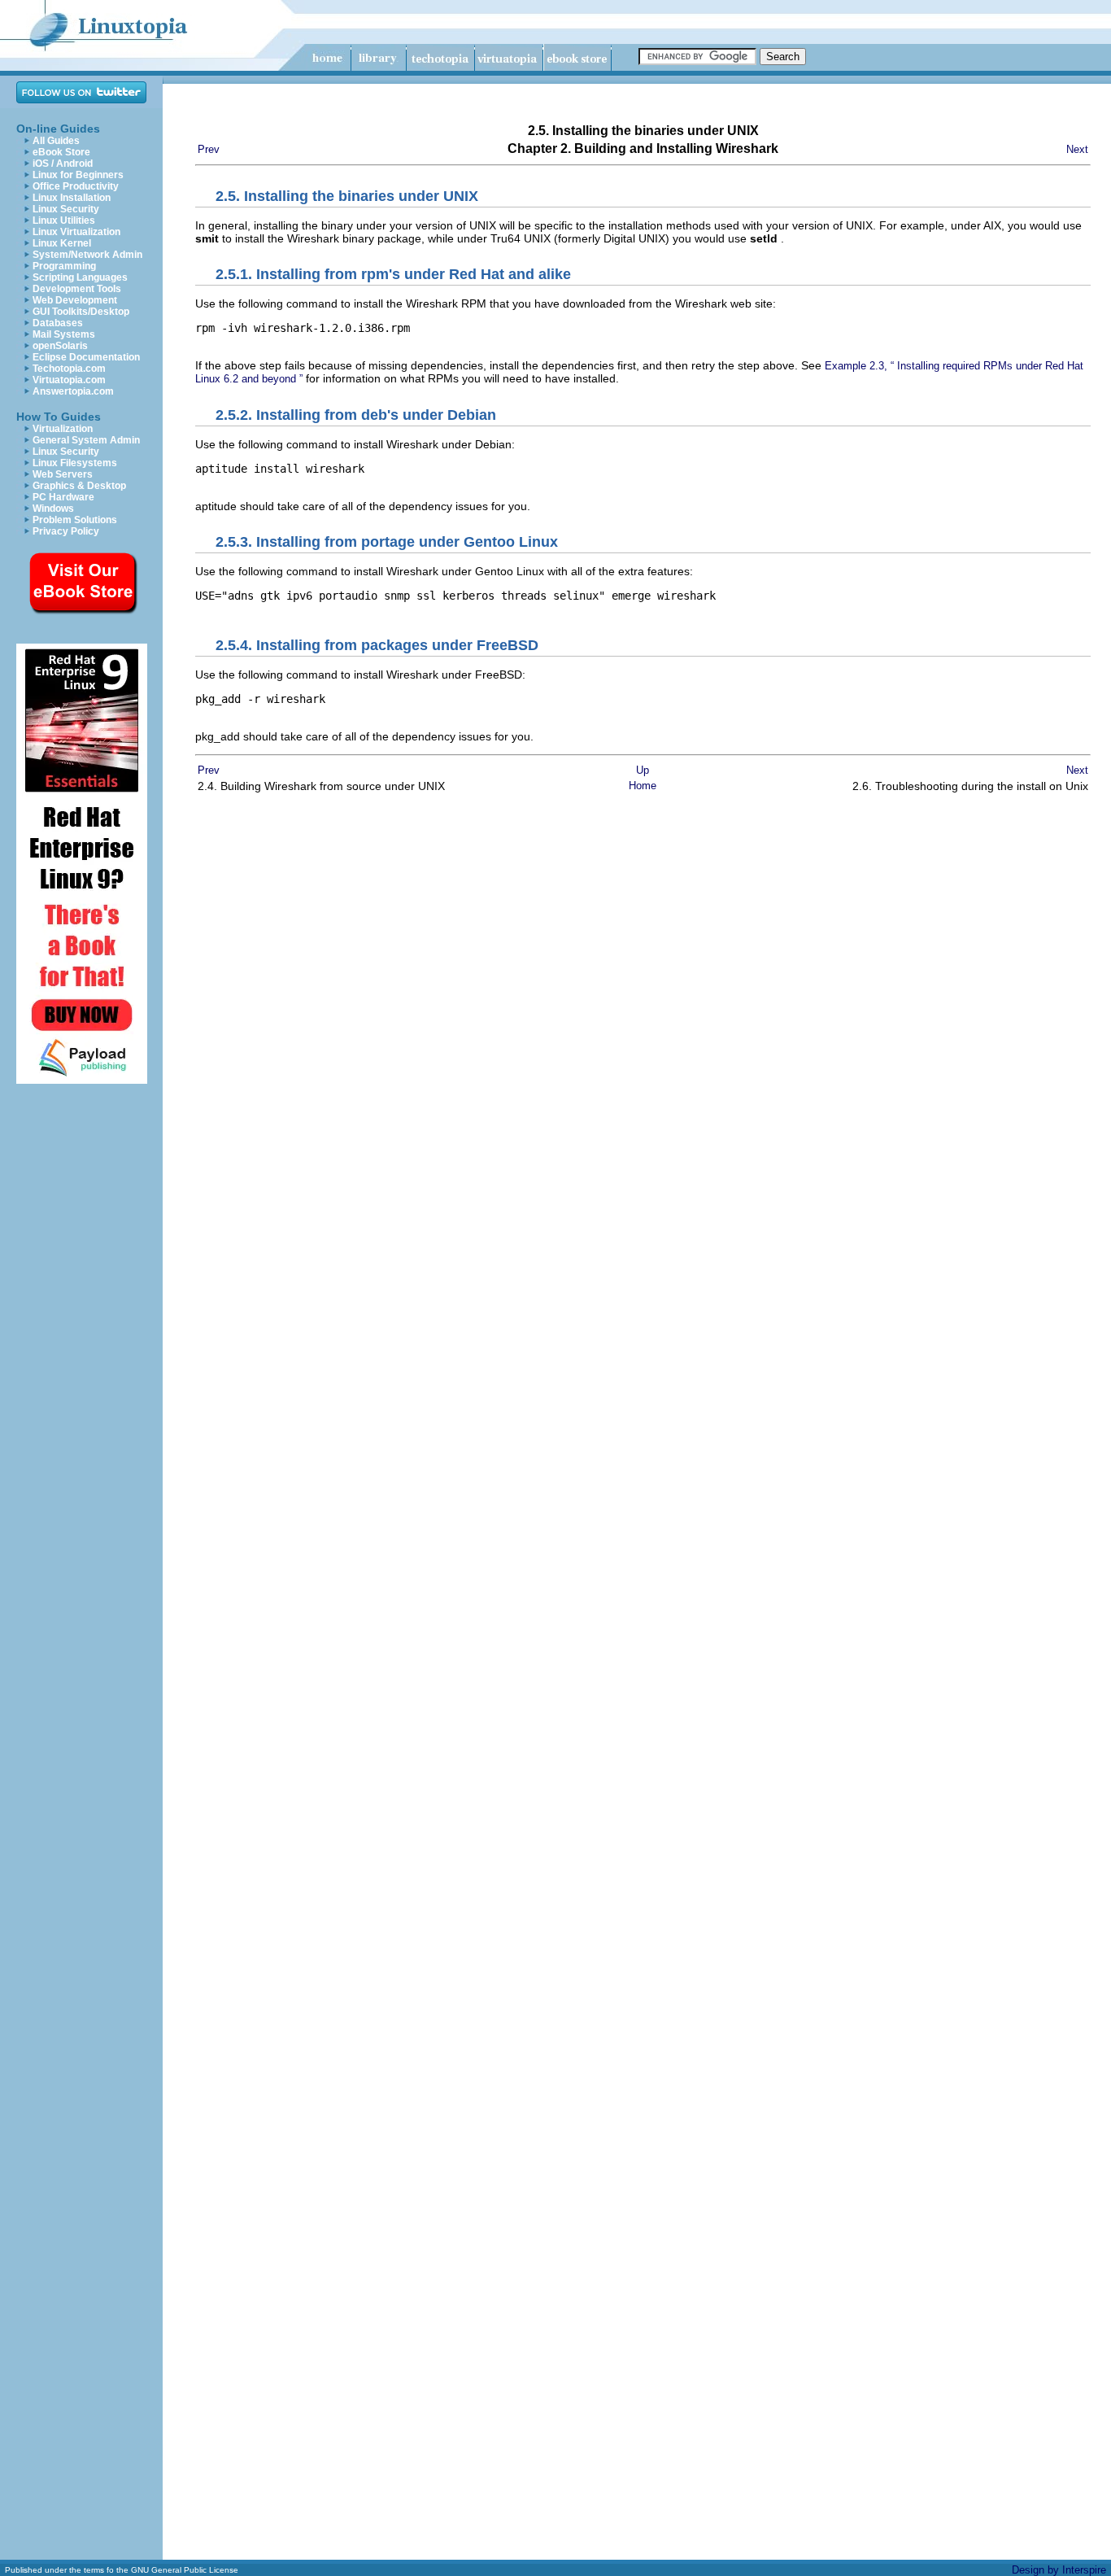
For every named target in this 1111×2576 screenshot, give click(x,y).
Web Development (75, 300)
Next (1077, 149)
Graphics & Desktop (79, 486)
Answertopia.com (73, 391)
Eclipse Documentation (86, 357)
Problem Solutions (75, 520)
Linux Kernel (62, 243)
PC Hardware (63, 497)
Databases (58, 323)
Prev (209, 149)
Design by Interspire (1059, 2570)
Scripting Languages (80, 277)
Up (643, 770)
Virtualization (63, 429)
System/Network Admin (87, 255)
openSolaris (60, 346)
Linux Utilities (64, 220)
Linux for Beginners (78, 175)
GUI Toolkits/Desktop (81, 312)
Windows (53, 509)
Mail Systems (64, 334)
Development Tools (77, 289)
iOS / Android (63, 164)
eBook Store (61, 152)
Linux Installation (72, 198)
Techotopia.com (69, 369)
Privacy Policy (66, 531)
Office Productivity (76, 186)
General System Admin (86, 440)
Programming (64, 266)
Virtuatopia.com (69, 380)
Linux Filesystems (75, 463)
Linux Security (66, 209)
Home (643, 786)
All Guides (56, 141)
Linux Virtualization (76, 232)
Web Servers (63, 474)
